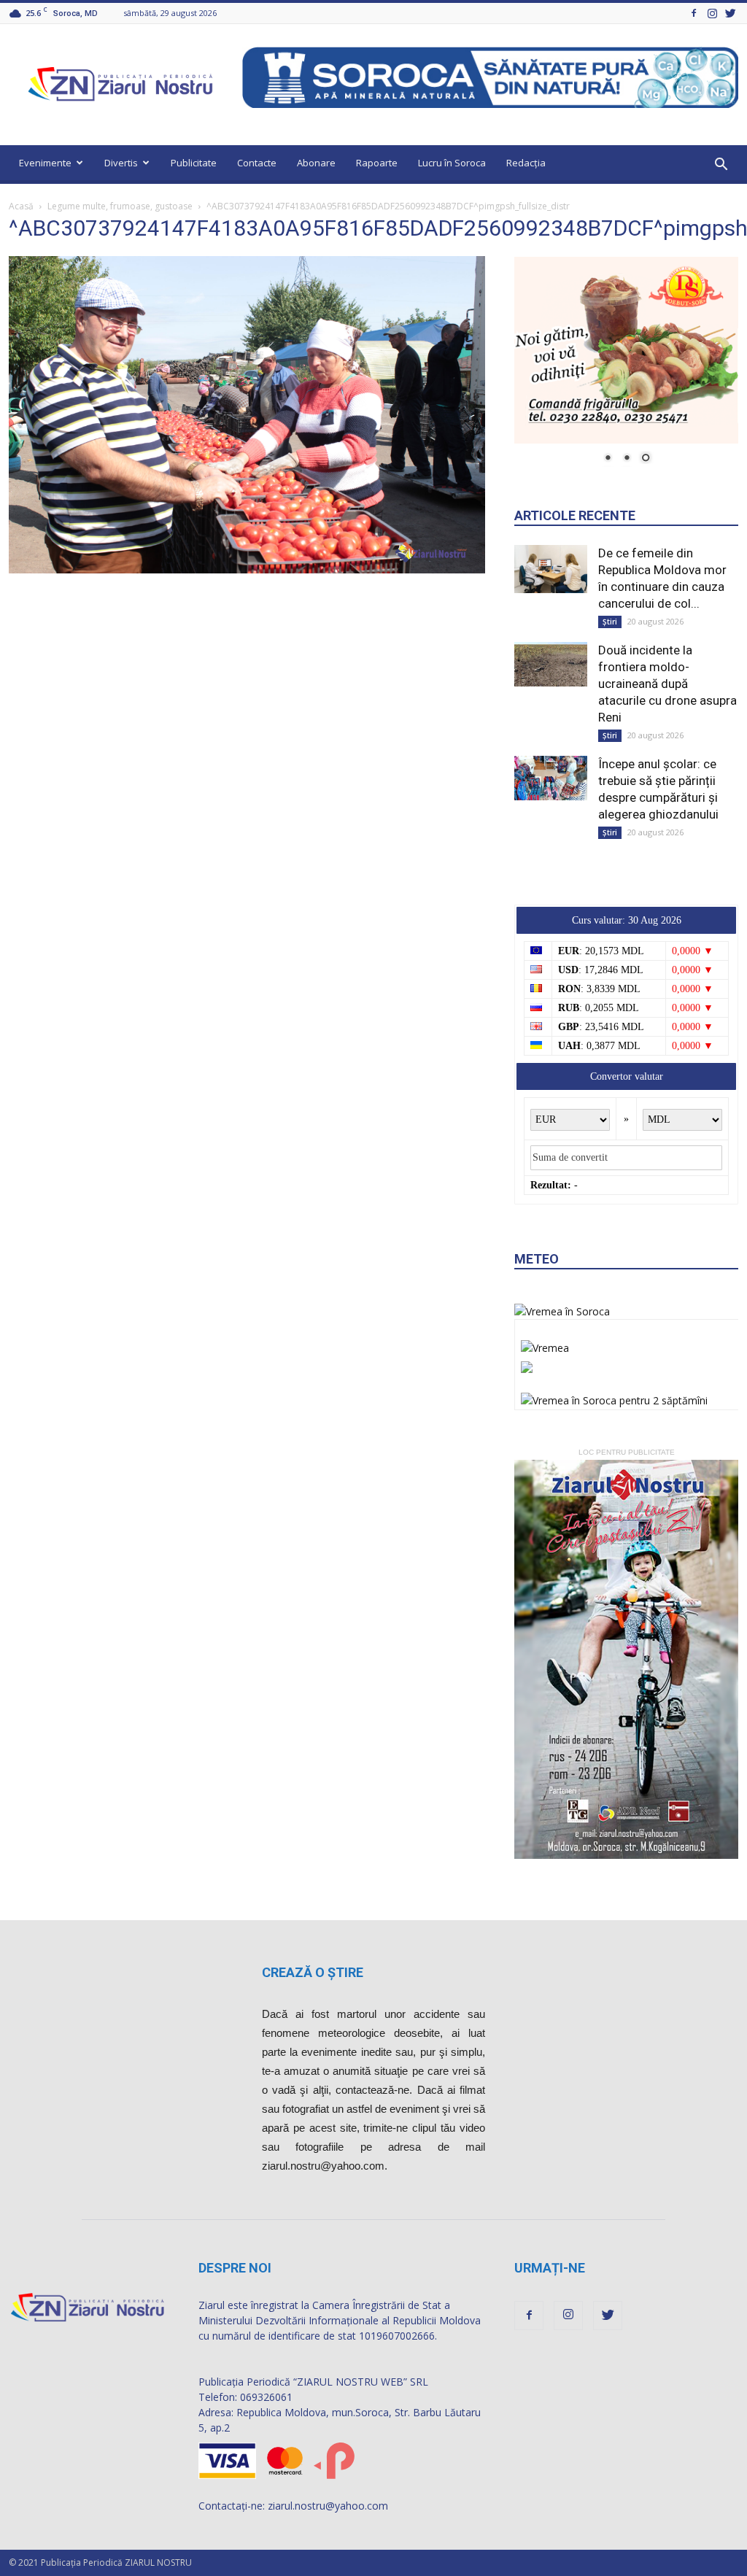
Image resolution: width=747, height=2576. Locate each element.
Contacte (257, 163)
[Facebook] (694, 13)
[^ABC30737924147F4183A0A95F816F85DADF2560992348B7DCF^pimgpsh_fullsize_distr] (247, 570)
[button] (721, 165)
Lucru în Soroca (452, 163)
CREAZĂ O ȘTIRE (313, 1972)
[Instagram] (712, 13)
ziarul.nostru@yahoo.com (328, 2506)
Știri (610, 622)
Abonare (316, 163)
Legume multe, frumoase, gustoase (120, 206)
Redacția (526, 163)
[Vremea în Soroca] (562, 1311)
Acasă (21, 206)
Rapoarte (377, 163)
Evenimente (45, 163)
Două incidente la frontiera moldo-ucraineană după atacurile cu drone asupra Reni (667, 684)
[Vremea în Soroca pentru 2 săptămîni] (614, 1396)
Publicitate (194, 163)
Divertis (121, 163)
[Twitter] (730, 13)
